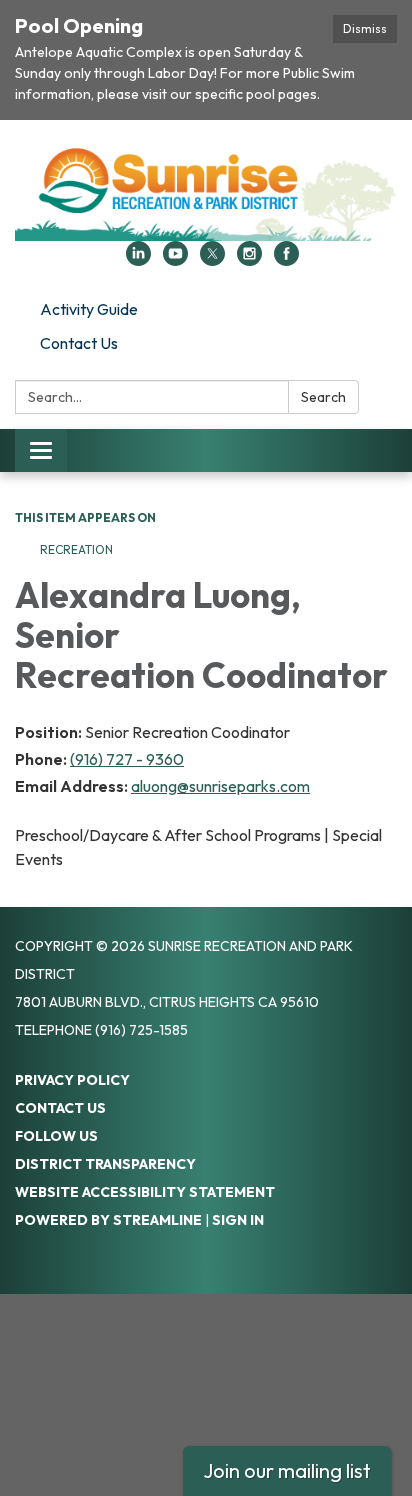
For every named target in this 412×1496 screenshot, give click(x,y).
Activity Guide (89, 309)
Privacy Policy (72, 1080)
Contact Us (79, 343)
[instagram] (249, 260)
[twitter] (212, 260)
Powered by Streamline (108, 1220)
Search (323, 397)
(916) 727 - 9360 (127, 759)
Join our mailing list (287, 1470)
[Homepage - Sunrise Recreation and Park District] (206, 190)
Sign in (238, 1220)
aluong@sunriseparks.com (220, 786)
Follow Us (56, 1136)
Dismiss (365, 28)
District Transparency (105, 1164)
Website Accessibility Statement (145, 1192)
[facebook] (286, 260)
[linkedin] (138, 260)
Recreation (78, 549)
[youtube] (175, 260)
